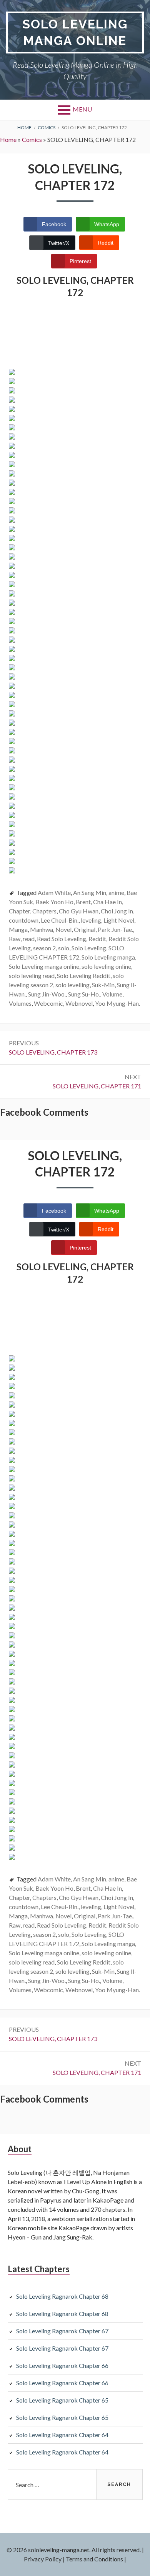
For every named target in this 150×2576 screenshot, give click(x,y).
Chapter (19, 911)
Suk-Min (103, 985)
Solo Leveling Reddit (84, 976)
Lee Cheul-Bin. (60, 920)
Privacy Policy (43, 2559)
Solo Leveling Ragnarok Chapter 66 (62, 2365)
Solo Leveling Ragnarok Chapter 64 (62, 2435)
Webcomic (48, 1003)
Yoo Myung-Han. (117, 1003)
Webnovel (79, 1003)
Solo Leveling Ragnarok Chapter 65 (62, 2400)
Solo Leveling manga (108, 957)
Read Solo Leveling (62, 939)
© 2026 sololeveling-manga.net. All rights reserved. (74, 2550)
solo (64, 948)
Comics (32, 139)
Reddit (97, 939)
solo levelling (72, 985)
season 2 (44, 948)
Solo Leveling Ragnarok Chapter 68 (62, 2296)
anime (116, 892)
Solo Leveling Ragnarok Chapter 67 (62, 2331)
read (29, 939)
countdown (24, 920)
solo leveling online (106, 966)
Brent (83, 902)
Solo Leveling (89, 948)
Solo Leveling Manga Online (75, 32)
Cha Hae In (107, 902)
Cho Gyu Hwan (79, 911)
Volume (112, 994)
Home (8, 139)
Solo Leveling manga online (44, 966)
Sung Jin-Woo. (47, 994)
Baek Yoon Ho (54, 902)
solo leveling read (32, 976)
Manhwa (42, 929)
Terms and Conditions (94, 2559)
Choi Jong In (117, 911)
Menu (82, 109)
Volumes (20, 1003)
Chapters (44, 911)
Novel (63, 929)
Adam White (54, 892)
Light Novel (119, 920)
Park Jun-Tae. (115, 929)
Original (85, 929)
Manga (18, 929)
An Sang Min (90, 892)
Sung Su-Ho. (84, 994)
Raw (15, 939)
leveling (91, 920)
